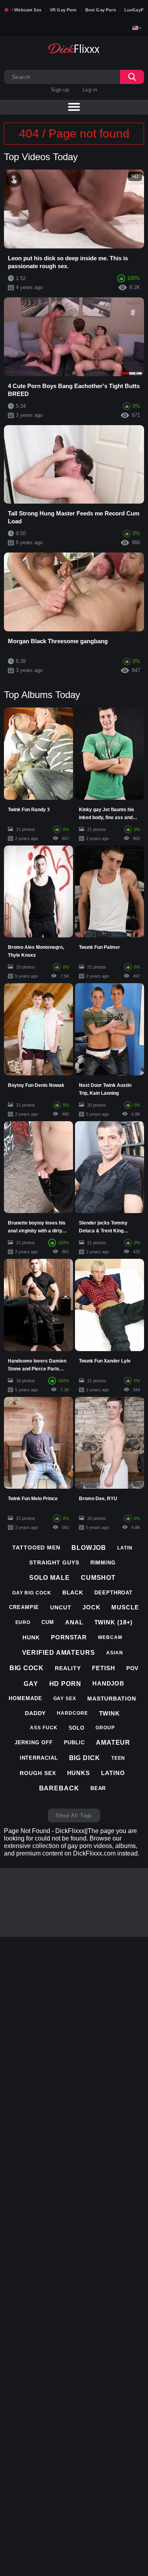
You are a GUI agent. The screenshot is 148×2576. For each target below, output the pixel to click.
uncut (61, 1607)
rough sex (38, 1773)
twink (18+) (114, 1622)
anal (74, 1622)
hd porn (65, 1684)
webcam (110, 1637)
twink (110, 1713)
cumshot (98, 1578)
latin (125, 1548)
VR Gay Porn (63, 10)
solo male (50, 1578)
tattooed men (36, 1547)
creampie (24, 1607)
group (105, 1728)
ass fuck (44, 1728)
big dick (85, 1758)
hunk (31, 1637)
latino (113, 1773)
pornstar (69, 1637)
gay (31, 1684)
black (73, 1592)
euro (23, 1622)
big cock (27, 1668)
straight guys (54, 1562)
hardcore (72, 1713)
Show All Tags (74, 1815)
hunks (79, 1773)
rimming (103, 1563)
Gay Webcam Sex (23, 10)
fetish (103, 1668)
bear (98, 1788)
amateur (113, 1743)
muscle (125, 1607)
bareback (59, 1788)
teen (118, 1758)
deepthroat (113, 1593)
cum (48, 1622)
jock (92, 1607)
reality (68, 1668)
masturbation (112, 1699)
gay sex (65, 1699)
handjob (108, 1683)
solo (77, 1728)
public (74, 1743)
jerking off (34, 1743)
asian (115, 1653)
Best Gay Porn (101, 10)
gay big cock (32, 1593)
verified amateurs (59, 1653)
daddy (36, 1713)
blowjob (89, 1548)
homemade (25, 1698)
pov (133, 1668)
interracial (39, 1758)
